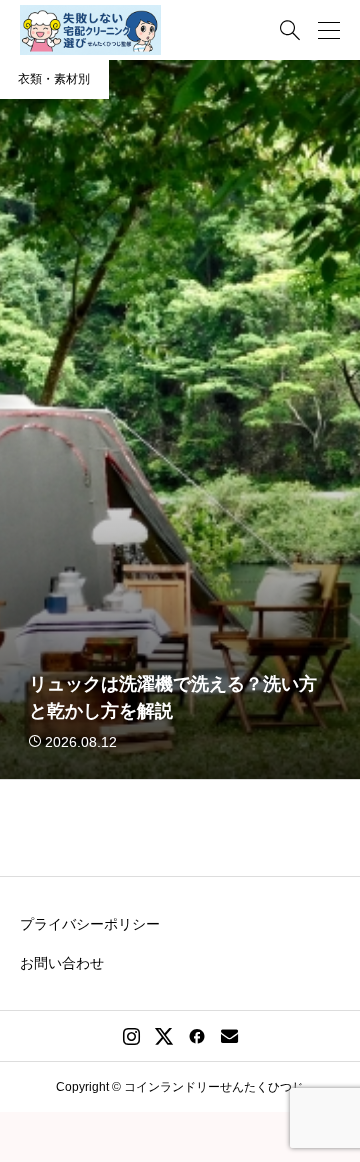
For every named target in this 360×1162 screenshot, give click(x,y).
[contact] (229, 1035)
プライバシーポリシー (90, 924)
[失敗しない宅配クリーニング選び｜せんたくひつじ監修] (90, 30)
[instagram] (131, 1036)
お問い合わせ (62, 963)
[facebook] (197, 1036)
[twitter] (164, 1036)
